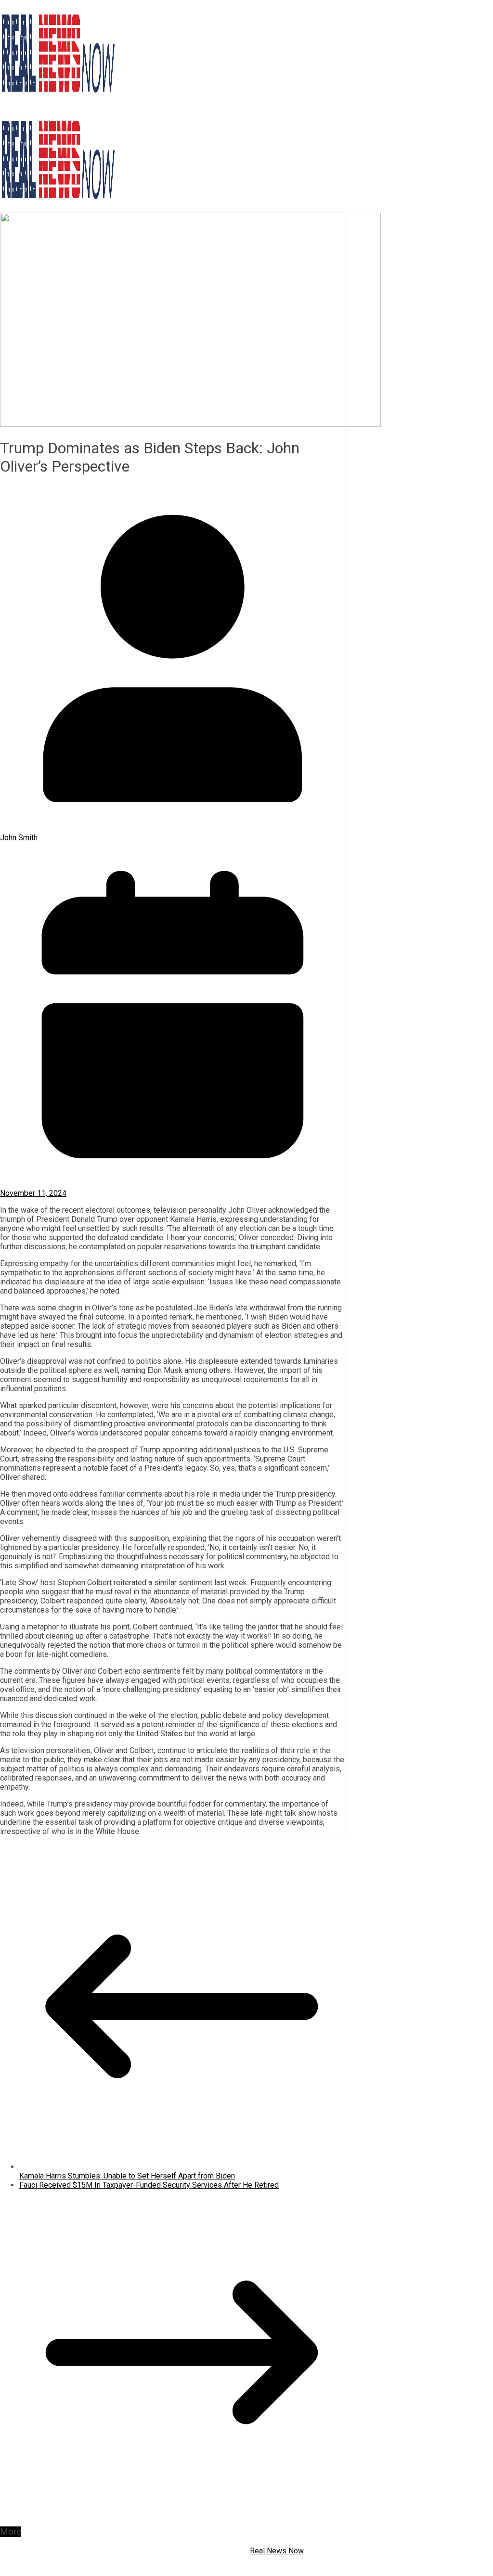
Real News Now (277, 2551)
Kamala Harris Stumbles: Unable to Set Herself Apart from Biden (127, 2176)
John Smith (19, 838)
